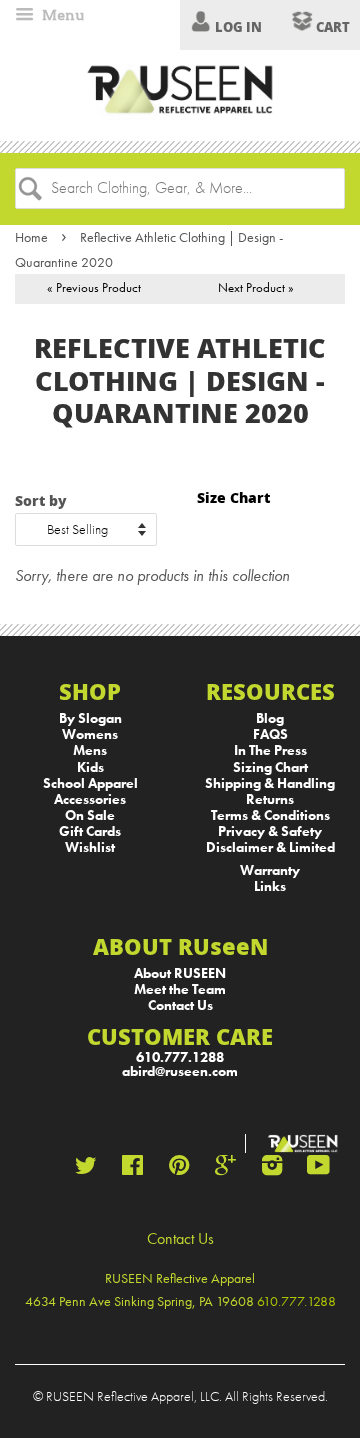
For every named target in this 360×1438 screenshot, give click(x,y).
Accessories (90, 799)
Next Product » (256, 287)
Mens (90, 750)
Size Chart (233, 497)
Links (270, 886)
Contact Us (180, 1005)
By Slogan (90, 718)
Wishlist (90, 847)
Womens (90, 734)
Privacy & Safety (270, 831)
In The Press (270, 750)
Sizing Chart (270, 767)
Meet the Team (180, 989)
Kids (90, 767)
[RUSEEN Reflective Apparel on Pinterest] (179, 1169)
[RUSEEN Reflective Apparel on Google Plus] (225, 1169)
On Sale (90, 815)
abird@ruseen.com (180, 1071)
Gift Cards (90, 831)
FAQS (270, 734)
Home (31, 237)
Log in (238, 27)
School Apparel (90, 783)
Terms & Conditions (270, 815)
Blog (270, 718)
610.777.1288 (180, 1057)
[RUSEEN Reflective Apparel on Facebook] (132, 1169)
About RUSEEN (180, 973)
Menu (61, 15)
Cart (331, 27)
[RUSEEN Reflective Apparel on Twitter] (86, 1169)
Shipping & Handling (270, 783)
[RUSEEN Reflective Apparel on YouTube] (318, 1169)
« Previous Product (94, 287)
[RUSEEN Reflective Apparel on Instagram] (272, 1169)
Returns (270, 799)
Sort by (41, 500)
